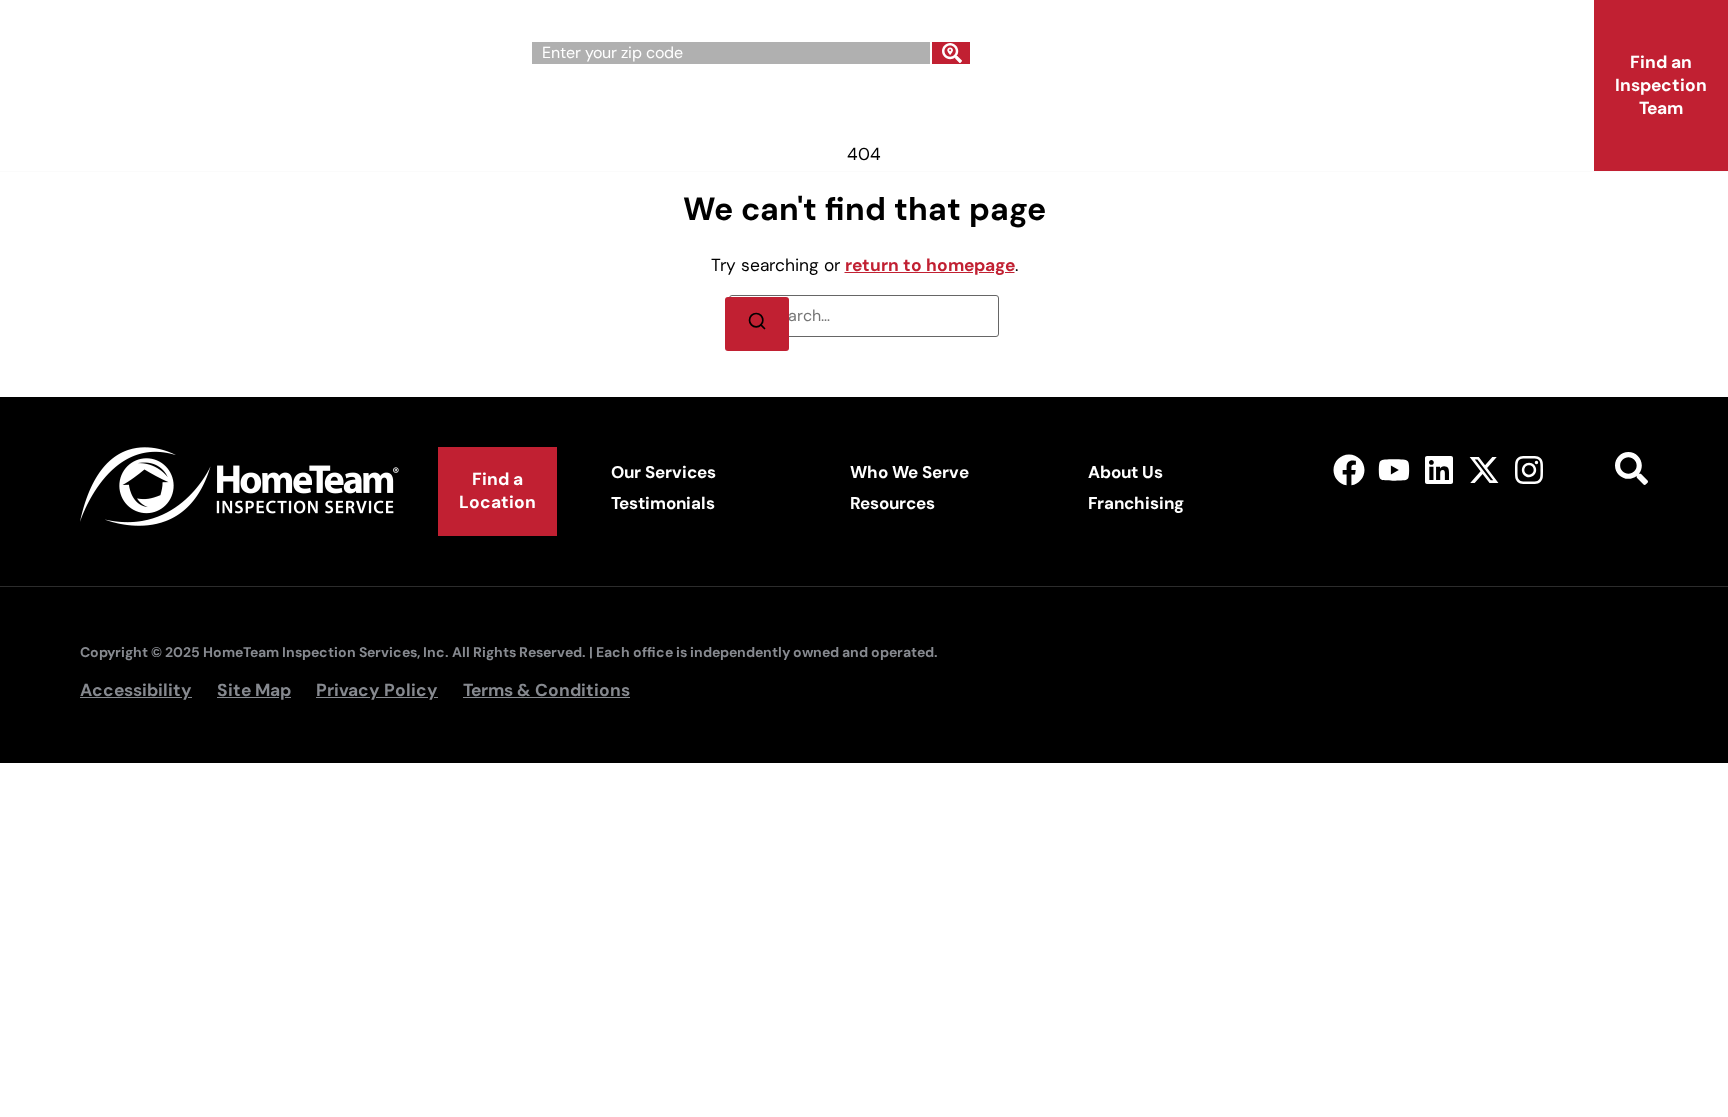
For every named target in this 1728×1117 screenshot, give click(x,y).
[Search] (951, 53)
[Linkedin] (1439, 469)
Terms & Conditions (546, 690)
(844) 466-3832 (1275, 45)
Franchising (1138, 108)
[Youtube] (1394, 469)
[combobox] (731, 53)
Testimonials (663, 503)
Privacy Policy (377, 690)
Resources (892, 503)
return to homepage (930, 265)
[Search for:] (864, 316)
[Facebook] (1349, 469)
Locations (1314, 108)
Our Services (583, 108)
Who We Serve (782, 108)
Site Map (254, 690)
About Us (966, 108)
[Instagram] (1528, 469)
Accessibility (136, 690)
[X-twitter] (1483, 469)
